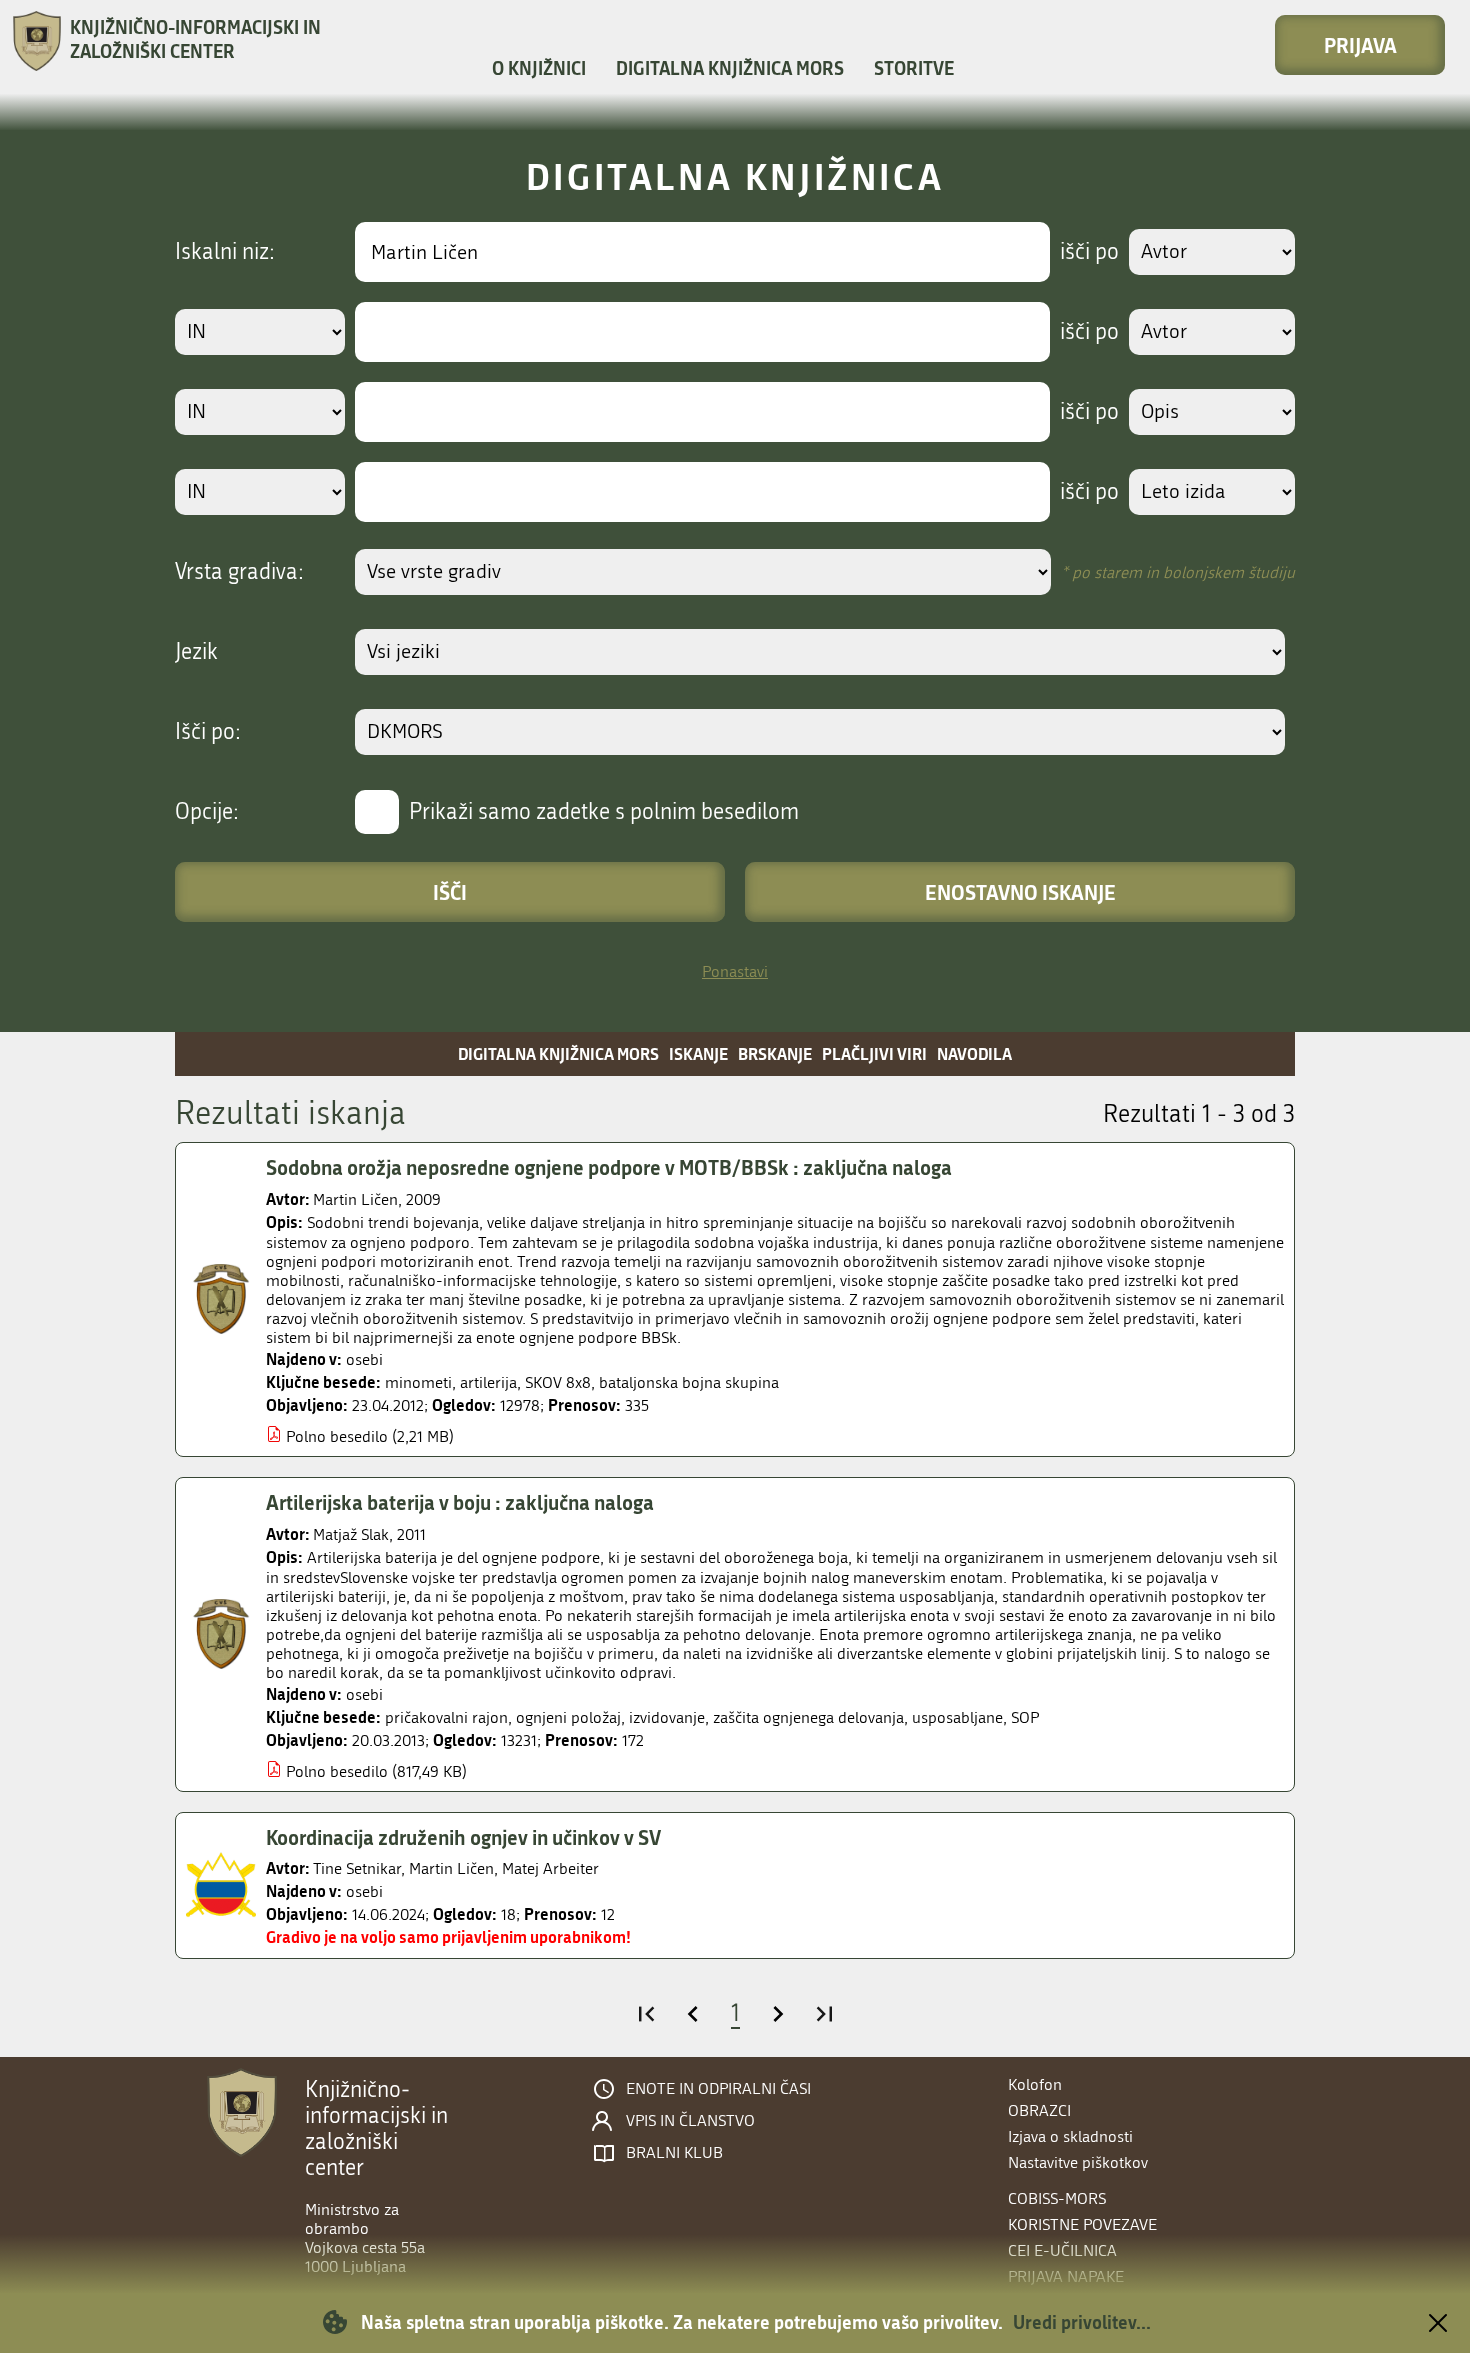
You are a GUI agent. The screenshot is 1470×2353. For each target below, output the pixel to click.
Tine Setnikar (357, 1868)
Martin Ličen (355, 1199)
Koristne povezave (1082, 2224)
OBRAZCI (1039, 2110)
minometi (418, 1382)
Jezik (196, 652)
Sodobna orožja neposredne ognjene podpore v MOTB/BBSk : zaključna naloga (609, 1167)
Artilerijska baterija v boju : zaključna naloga (460, 1502)
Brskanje (775, 1053)
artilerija (488, 1382)
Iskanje (698, 1053)
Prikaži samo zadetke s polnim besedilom (604, 812)
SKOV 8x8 (558, 1382)
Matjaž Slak (351, 1534)
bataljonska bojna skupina (689, 1382)
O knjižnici (539, 68)
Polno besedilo (337, 1436)
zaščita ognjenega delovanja (808, 1717)
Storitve (914, 68)
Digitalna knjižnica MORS (730, 68)
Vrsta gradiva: (239, 572)
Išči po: (208, 732)
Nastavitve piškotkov (1078, 2162)
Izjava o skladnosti (1070, 2136)
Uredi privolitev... (1082, 2322)
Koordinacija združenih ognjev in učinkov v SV (463, 1837)
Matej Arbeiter (550, 1868)
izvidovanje (667, 1717)
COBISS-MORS (1057, 2198)
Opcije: (207, 812)
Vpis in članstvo (690, 2121)
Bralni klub (674, 2153)
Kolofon (1035, 2084)
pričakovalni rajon (446, 1717)
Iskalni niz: (225, 252)
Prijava (1360, 45)
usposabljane (957, 1717)
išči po (1089, 252)
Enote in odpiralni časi (718, 2089)
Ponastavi (735, 971)
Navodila (974, 1053)
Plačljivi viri (874, 1053)
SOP (1025, 1717)
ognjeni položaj (568, 1717)
